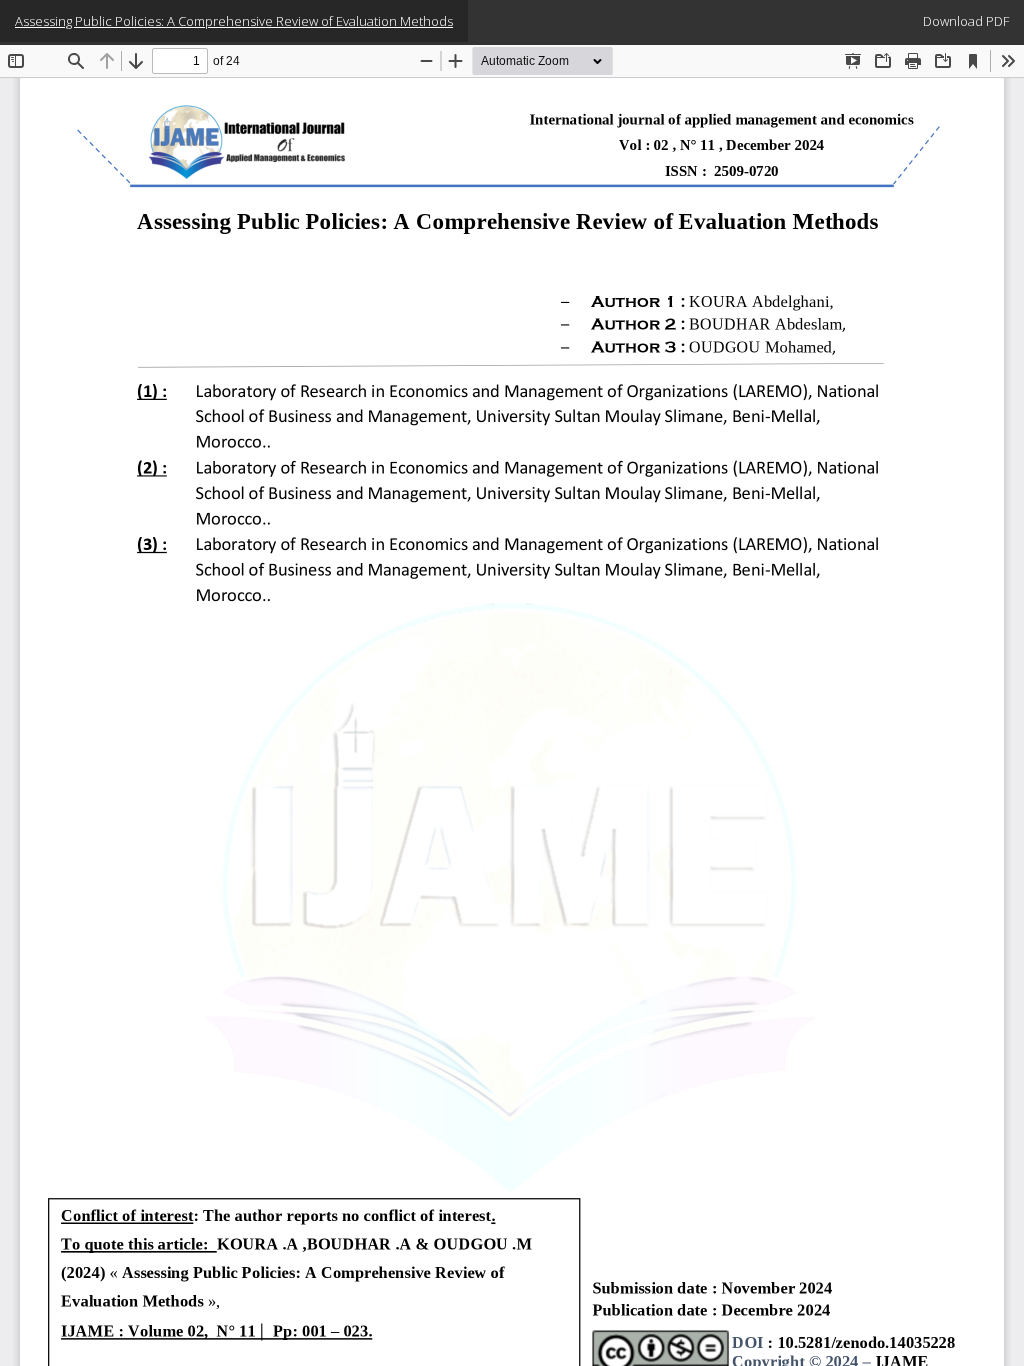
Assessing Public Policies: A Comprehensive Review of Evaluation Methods (234, 21)
